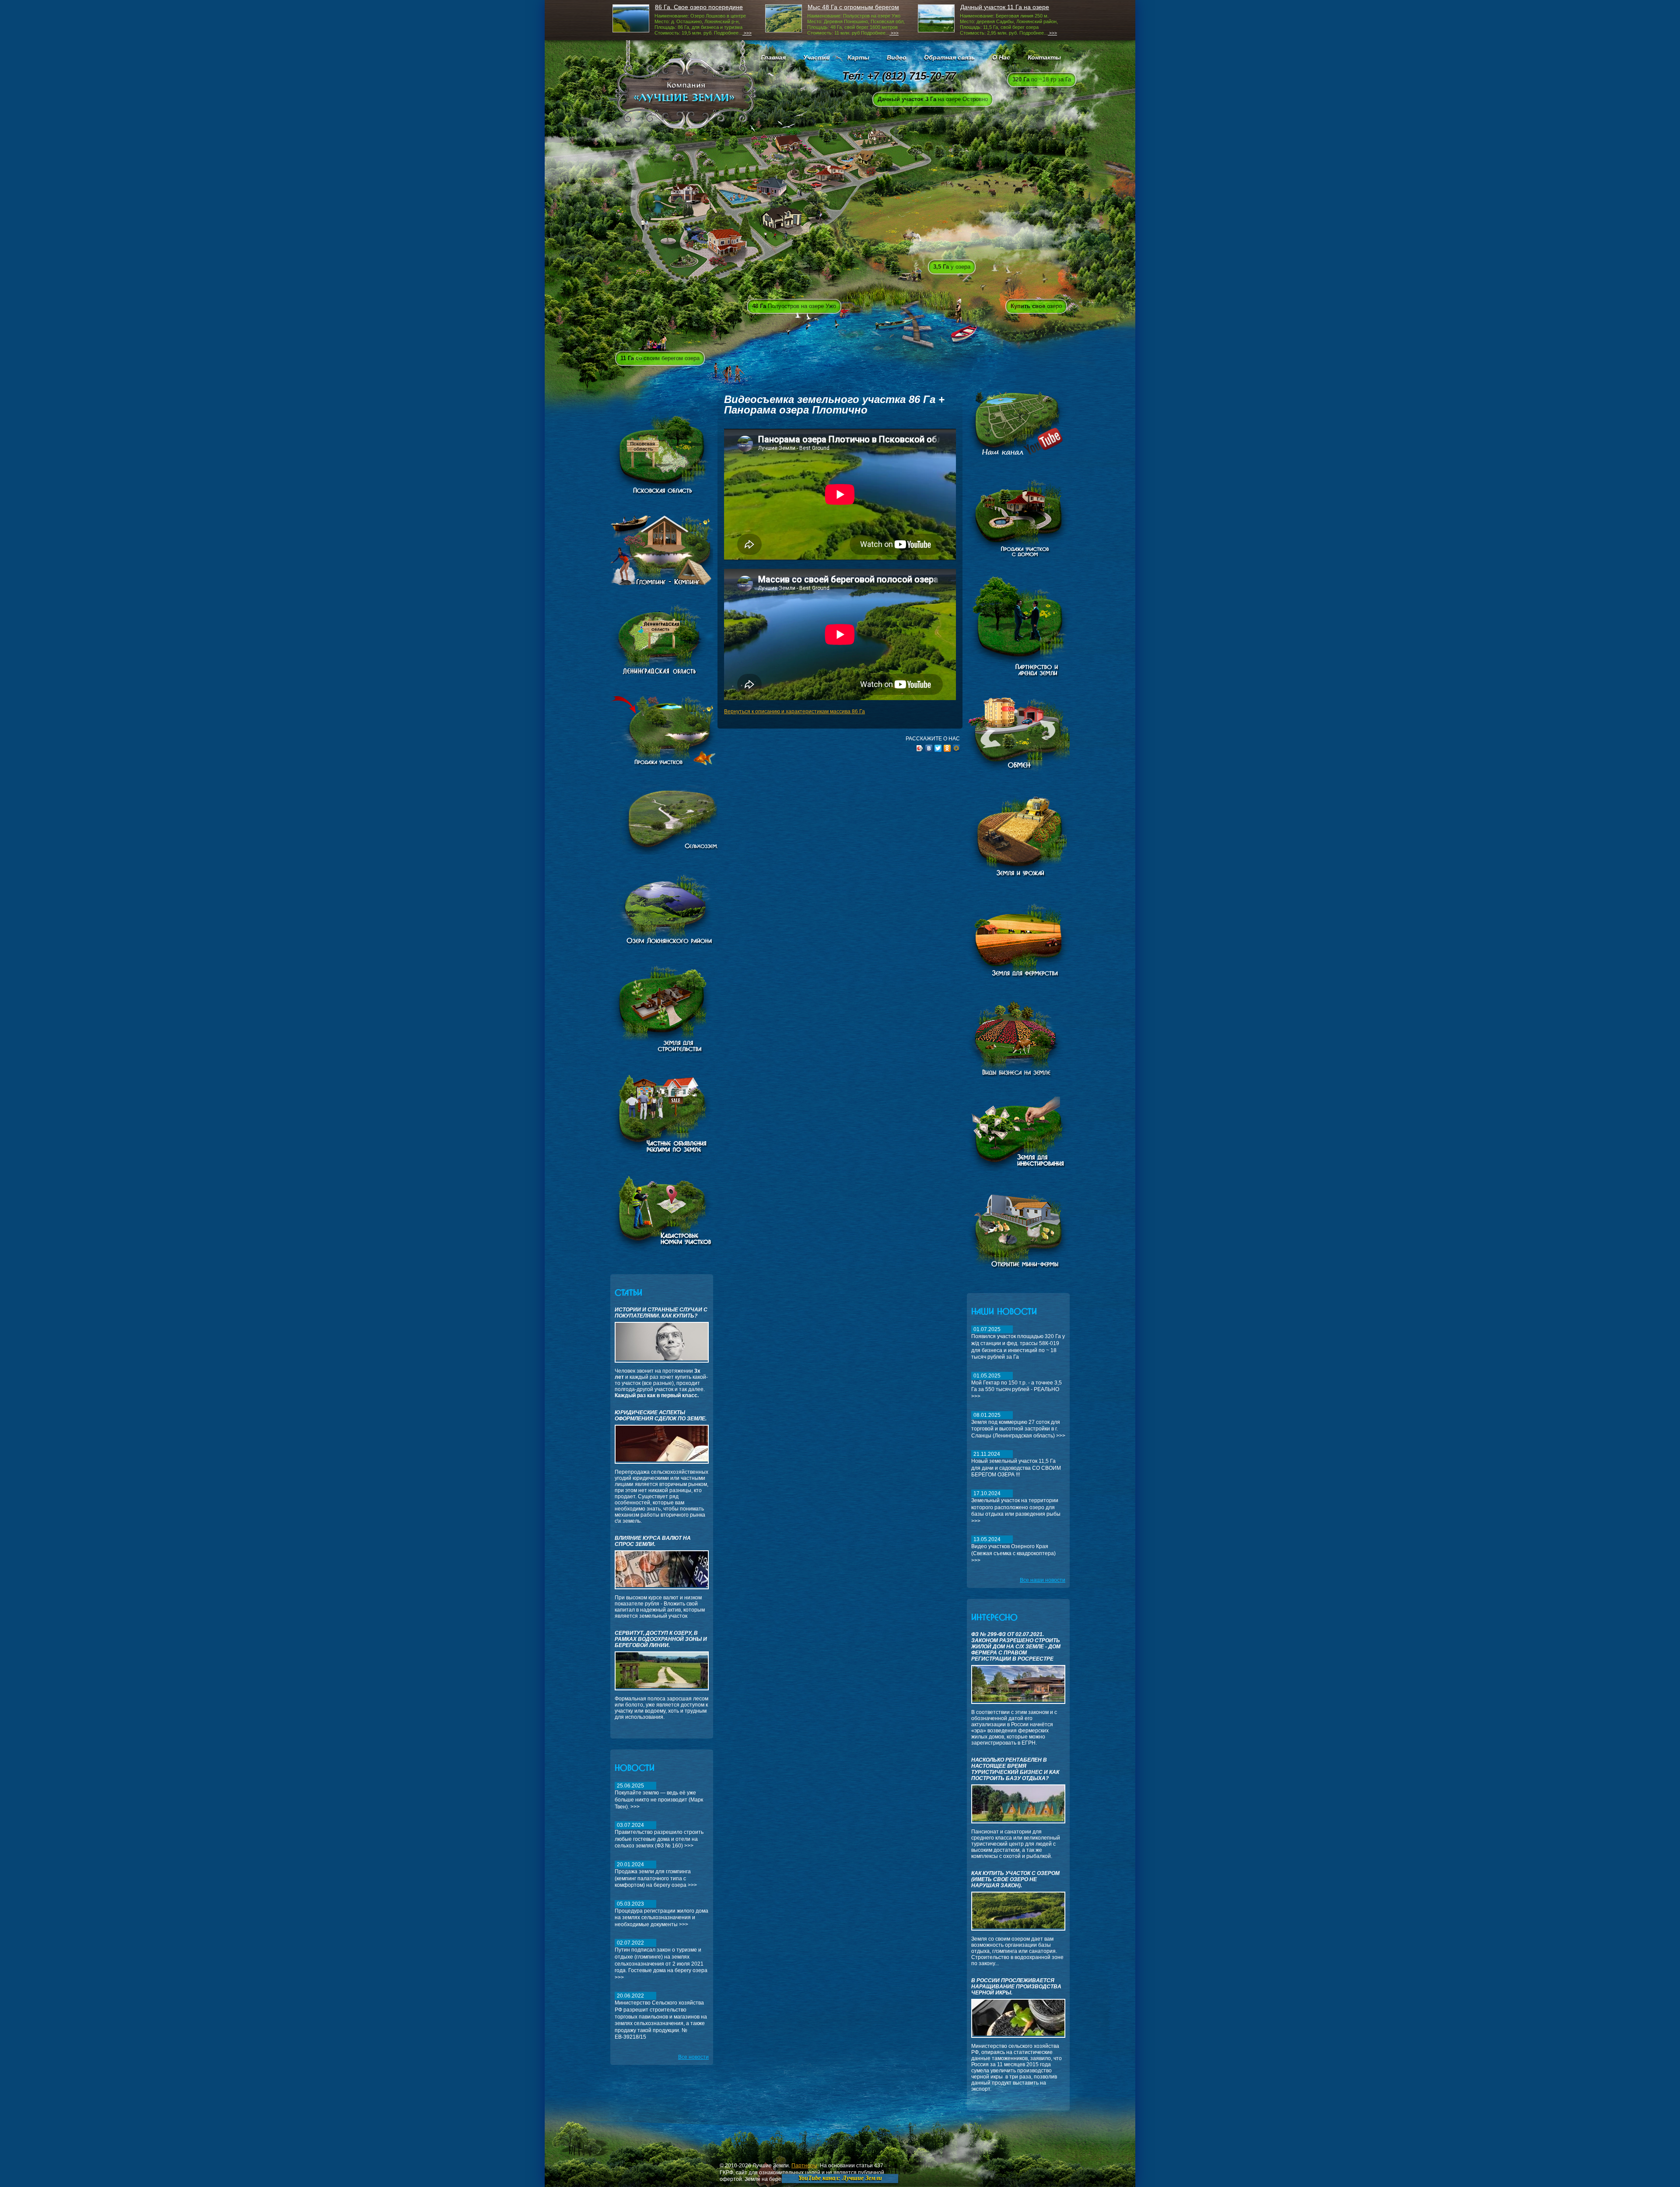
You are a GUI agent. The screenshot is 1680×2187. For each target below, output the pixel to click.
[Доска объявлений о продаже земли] (662, 1154)
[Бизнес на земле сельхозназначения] (1022, 1076)
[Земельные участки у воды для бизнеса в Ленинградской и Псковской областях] (668, 944)
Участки (817, 57)
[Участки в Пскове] (662, 494)
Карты (858, 57)
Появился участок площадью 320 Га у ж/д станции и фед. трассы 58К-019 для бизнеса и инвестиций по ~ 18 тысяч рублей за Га (1018, 1343)
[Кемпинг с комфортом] (662, 583)
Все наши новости (1043, 1580)
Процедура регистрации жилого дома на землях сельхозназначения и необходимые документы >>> (661, 1914)
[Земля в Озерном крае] (662, 1251)
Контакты (1044, 57)
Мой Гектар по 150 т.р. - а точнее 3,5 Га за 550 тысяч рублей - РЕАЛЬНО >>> (1017, 1386)
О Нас (1001, 57)
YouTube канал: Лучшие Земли (840, 2178)
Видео (897, 57)
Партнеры (804, 2166)
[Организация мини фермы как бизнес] (1018, 1270)
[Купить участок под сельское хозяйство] (1018, 979)
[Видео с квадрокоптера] (1018, 458)
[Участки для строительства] (662, 1052)
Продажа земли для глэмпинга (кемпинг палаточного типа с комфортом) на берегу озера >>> (656, 1875)
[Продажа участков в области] (684, 764)
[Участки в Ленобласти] (665, 674)
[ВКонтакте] (929, 748)
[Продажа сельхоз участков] (684, 853)
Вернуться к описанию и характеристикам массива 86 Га (794, 711)
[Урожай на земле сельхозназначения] (1018, 876)
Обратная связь (949, 57)
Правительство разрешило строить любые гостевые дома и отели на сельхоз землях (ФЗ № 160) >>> (659, 1835)
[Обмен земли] (1025, 772)
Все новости (693, 2057)
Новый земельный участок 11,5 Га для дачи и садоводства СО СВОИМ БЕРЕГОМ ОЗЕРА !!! (1016, 1464)
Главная (773, 57)
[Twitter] (938, 748)
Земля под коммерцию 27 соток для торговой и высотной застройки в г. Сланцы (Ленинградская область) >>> (1018, 1425)
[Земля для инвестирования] (1018, 1173)
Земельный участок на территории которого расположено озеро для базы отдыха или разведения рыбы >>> (1016, 1507)
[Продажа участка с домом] (1018, 555)
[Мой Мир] (957, 748)
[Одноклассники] (947, 748)
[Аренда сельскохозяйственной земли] (1023, 676)
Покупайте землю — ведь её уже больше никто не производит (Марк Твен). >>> (659, 1796)
